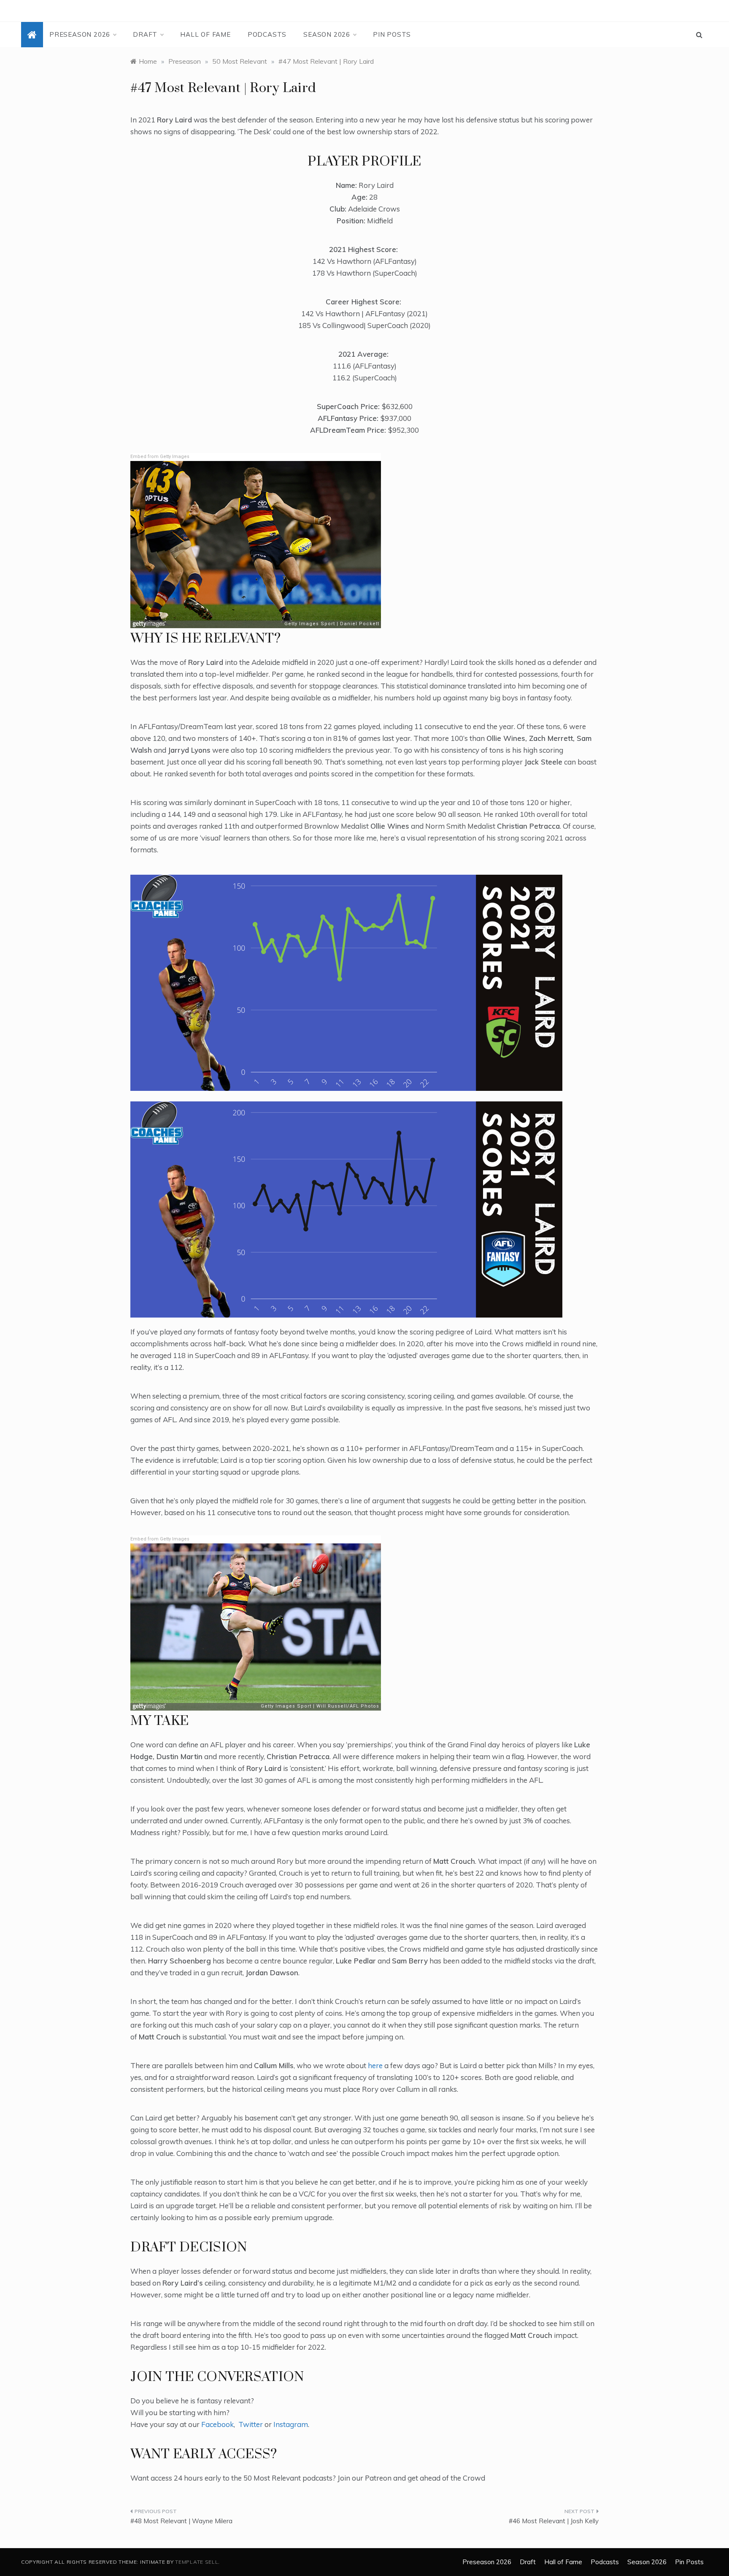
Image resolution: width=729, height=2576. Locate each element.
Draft (145, 34)
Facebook (217, 2424)
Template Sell (197, 2562)
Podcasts (267, 34)
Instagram (291, 2424)
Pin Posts (392, 34)
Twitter (251, 2424)
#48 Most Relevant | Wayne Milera (181, 2521)
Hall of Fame (205, 34)
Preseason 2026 (80, 34)
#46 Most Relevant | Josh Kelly (554, 2521)
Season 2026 (327, 34)
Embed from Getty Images (160, 457)
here (375, 2065)
